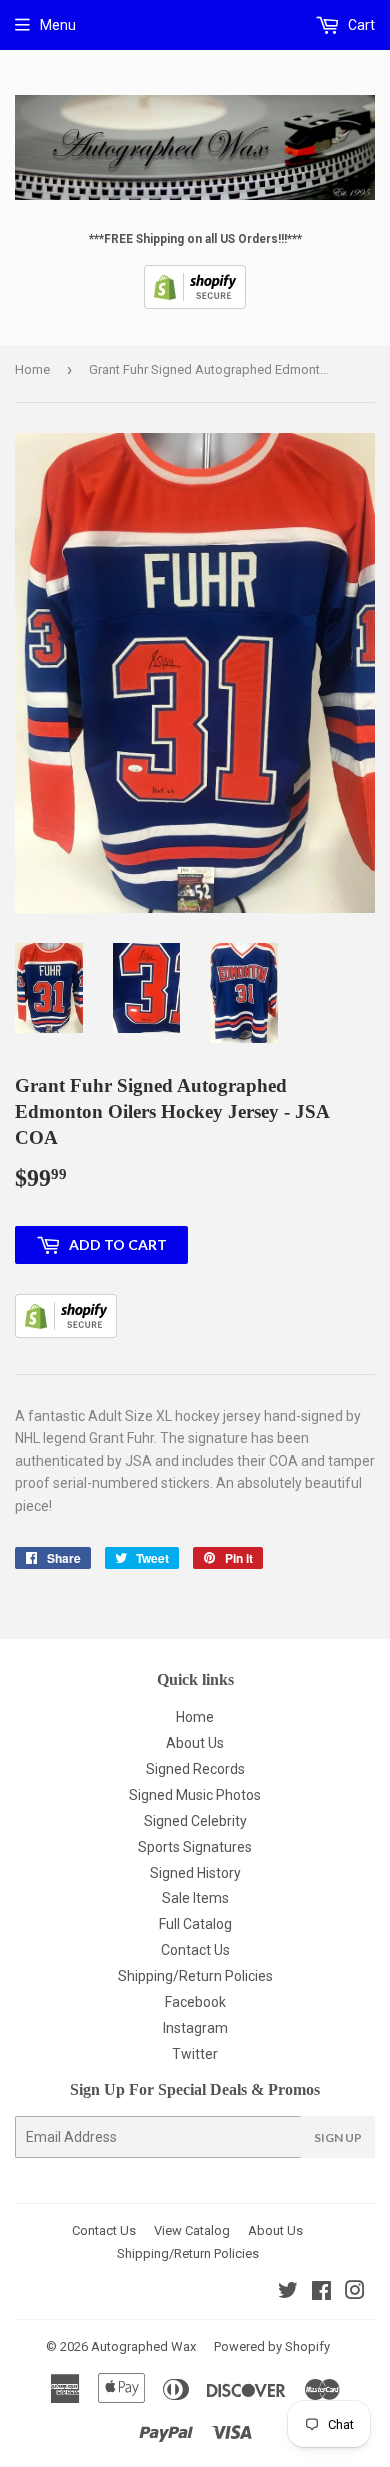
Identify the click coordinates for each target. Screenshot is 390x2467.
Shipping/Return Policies (195, 1976)
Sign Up (338, 2137)
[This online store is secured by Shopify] (195, 305)
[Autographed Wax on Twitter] (288, 2293)
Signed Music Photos (195, 1795)
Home (32, 369)
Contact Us (195, 1950)
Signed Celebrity (195, 1821)
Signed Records (195, 1769)
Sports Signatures (195, 1847)
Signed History (195, 1873)
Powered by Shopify (272, 2346)
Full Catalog (195, 1924)
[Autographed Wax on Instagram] (355, 2293)
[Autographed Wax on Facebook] (321, 2293)
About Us (195, 1743)
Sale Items (195, 1898)
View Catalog (192, 2230)
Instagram (195, 2028)
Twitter (195, 2054)
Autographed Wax (143, 2346)
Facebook (195, 2002)
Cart (360, 25)
